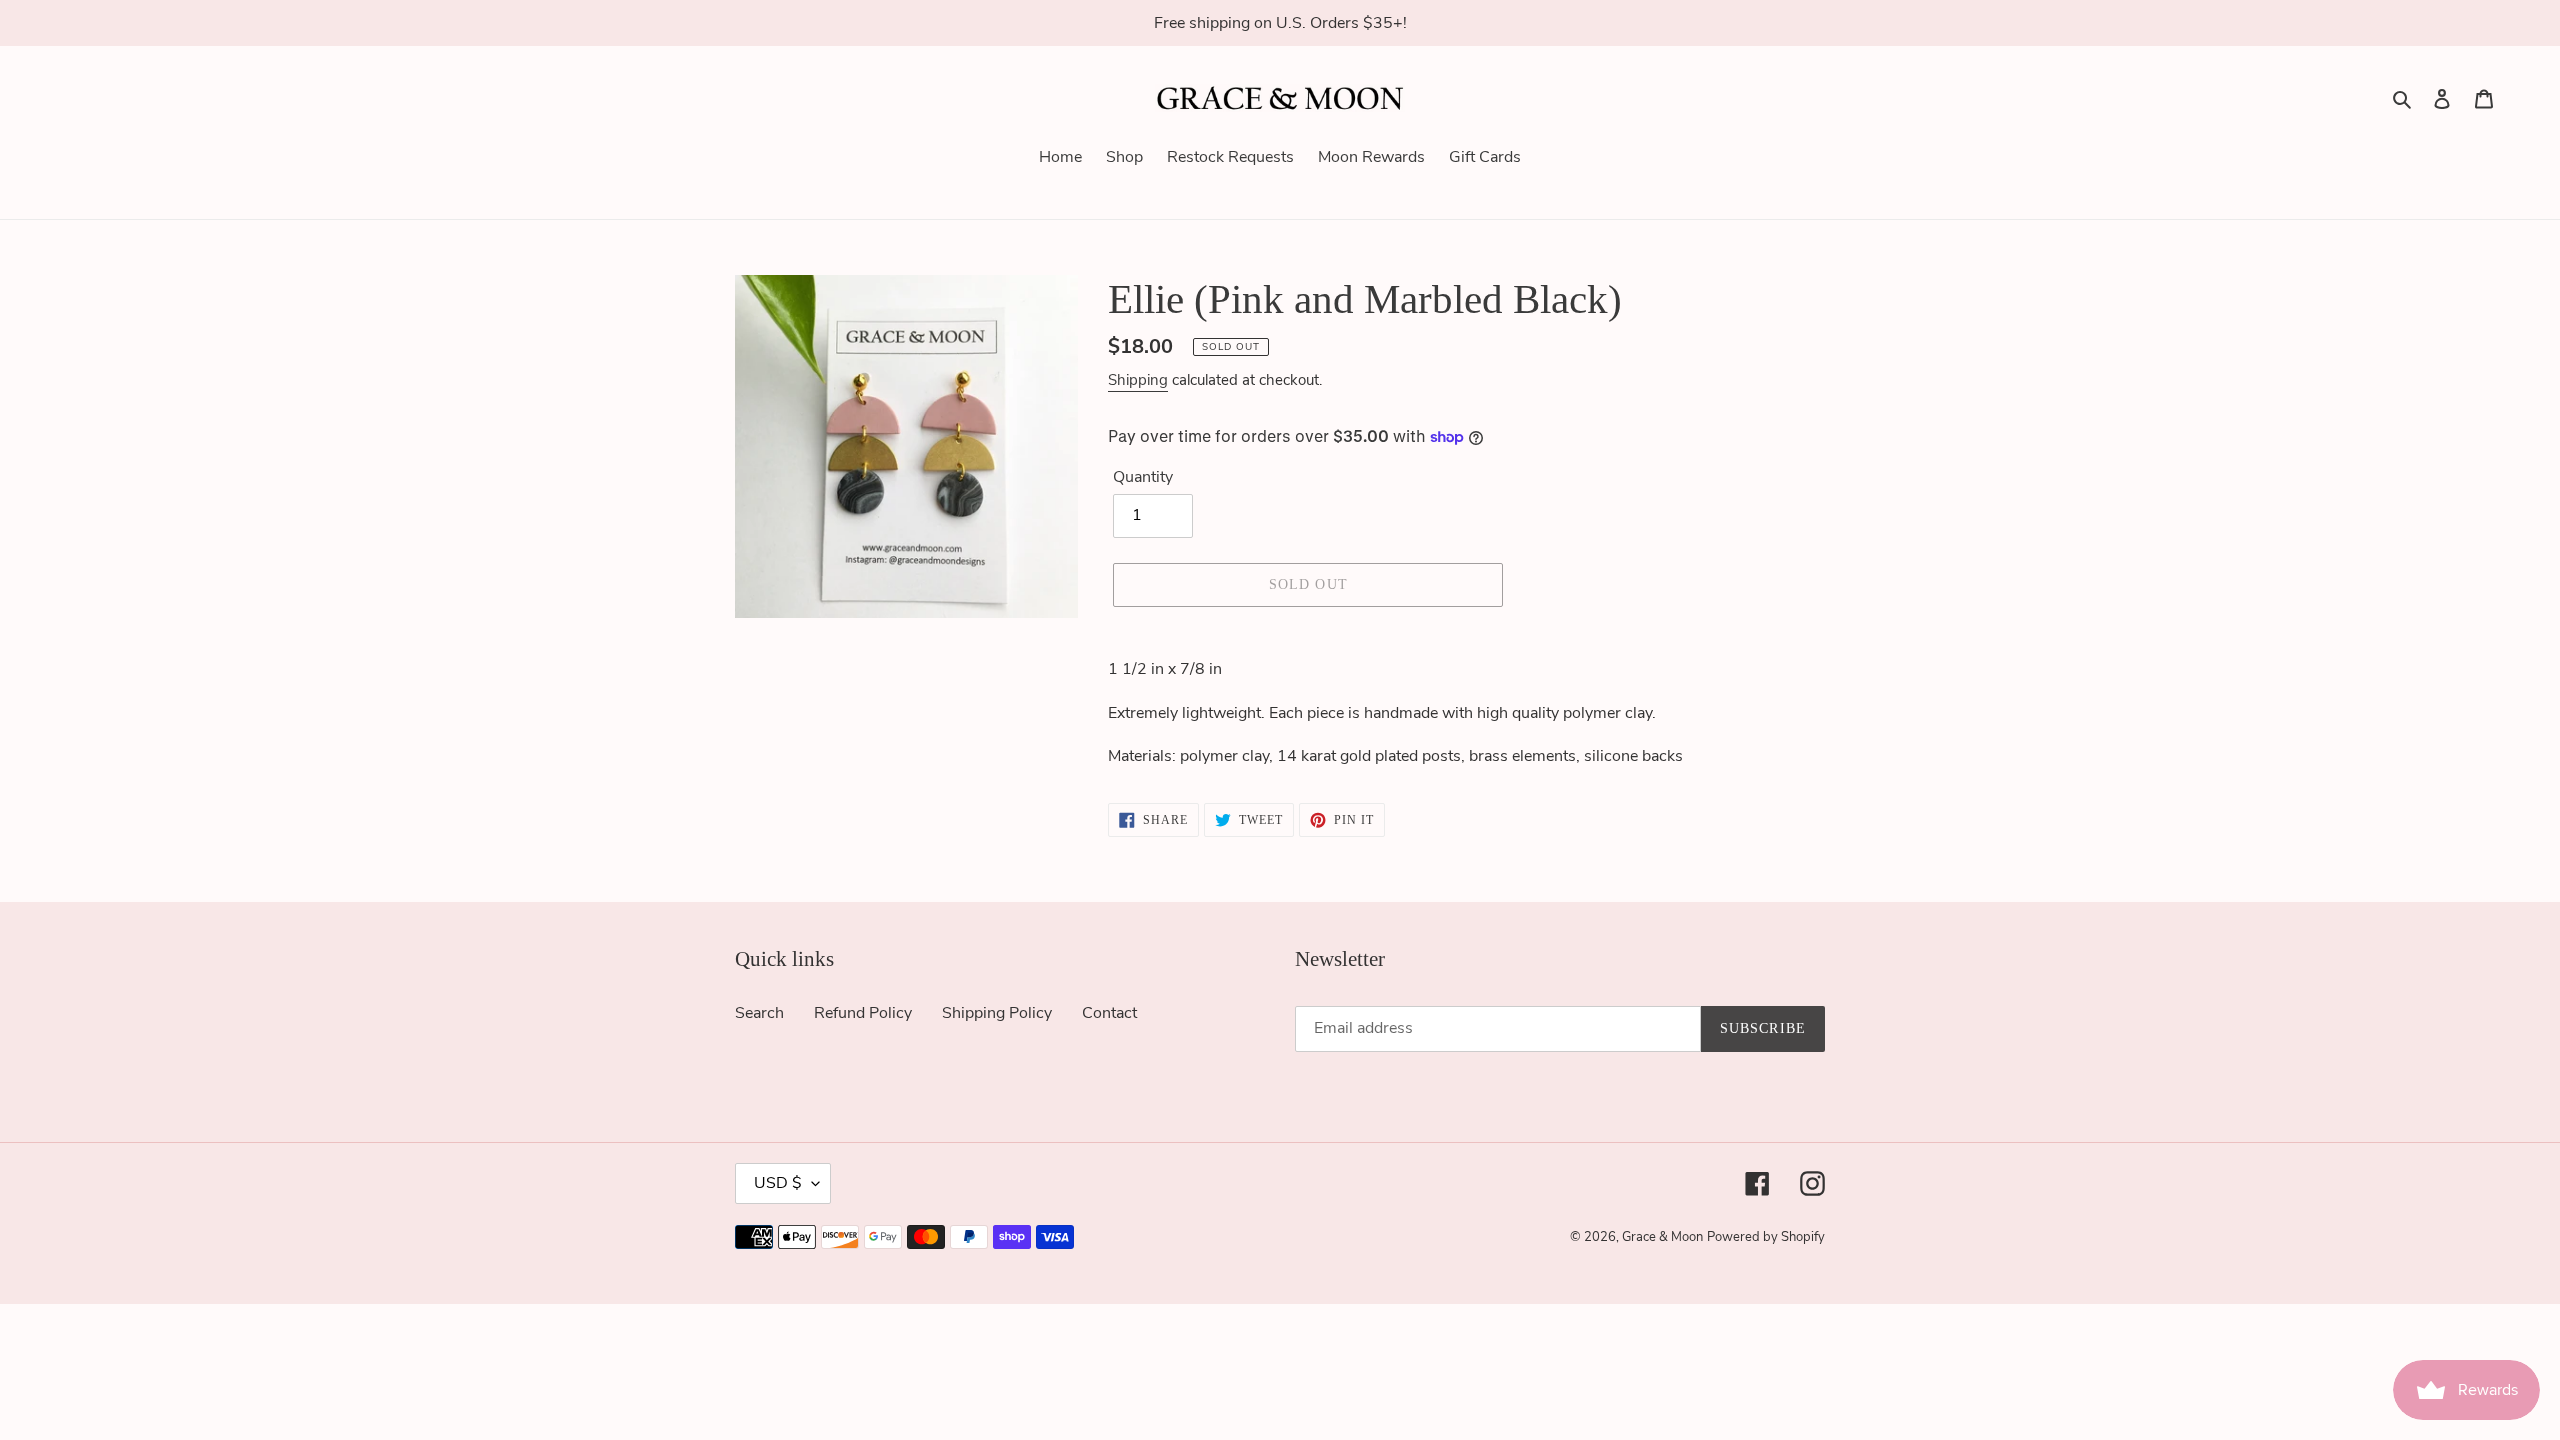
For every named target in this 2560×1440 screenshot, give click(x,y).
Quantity (1143, 477)
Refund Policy (863, 1013)
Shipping (1138, 380)
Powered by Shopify (1766, 1237)
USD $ (778, 1183)
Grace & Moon (1662, 1237)
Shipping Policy (997, 1013)
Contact (1109, 1013)
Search (759, 1013)
